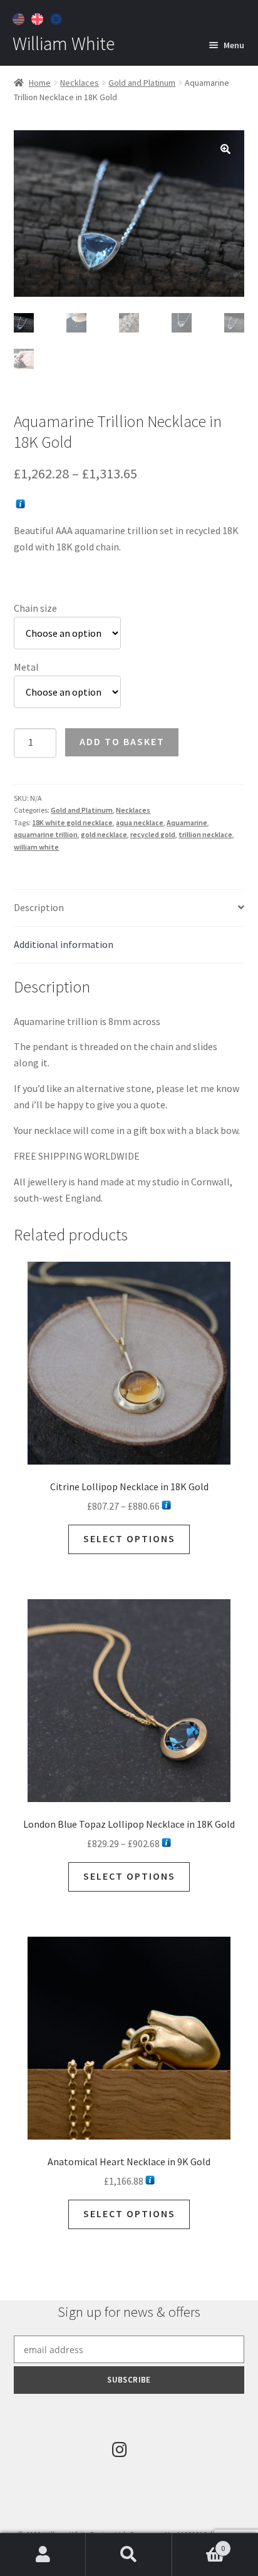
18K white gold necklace (72, 822)
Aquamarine (187, 822)
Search (129, 2555)
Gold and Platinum (142, 83)
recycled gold (153, 834)
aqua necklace (140, 822)
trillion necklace (205, 834)
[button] (225, 149)
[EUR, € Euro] (58, 18)
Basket (199, 2544)
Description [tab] (39, 907)
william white (36, 847)
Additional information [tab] (64, 944)
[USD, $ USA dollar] (20, 18)
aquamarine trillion (46, 834)
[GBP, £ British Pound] (39, 18)
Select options (129, 1538)
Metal (26, 667)
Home (40, 83)
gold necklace (104, 834)
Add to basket (122, 741)
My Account (43, 2555)
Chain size (35, 608)
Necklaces (80, 83)
